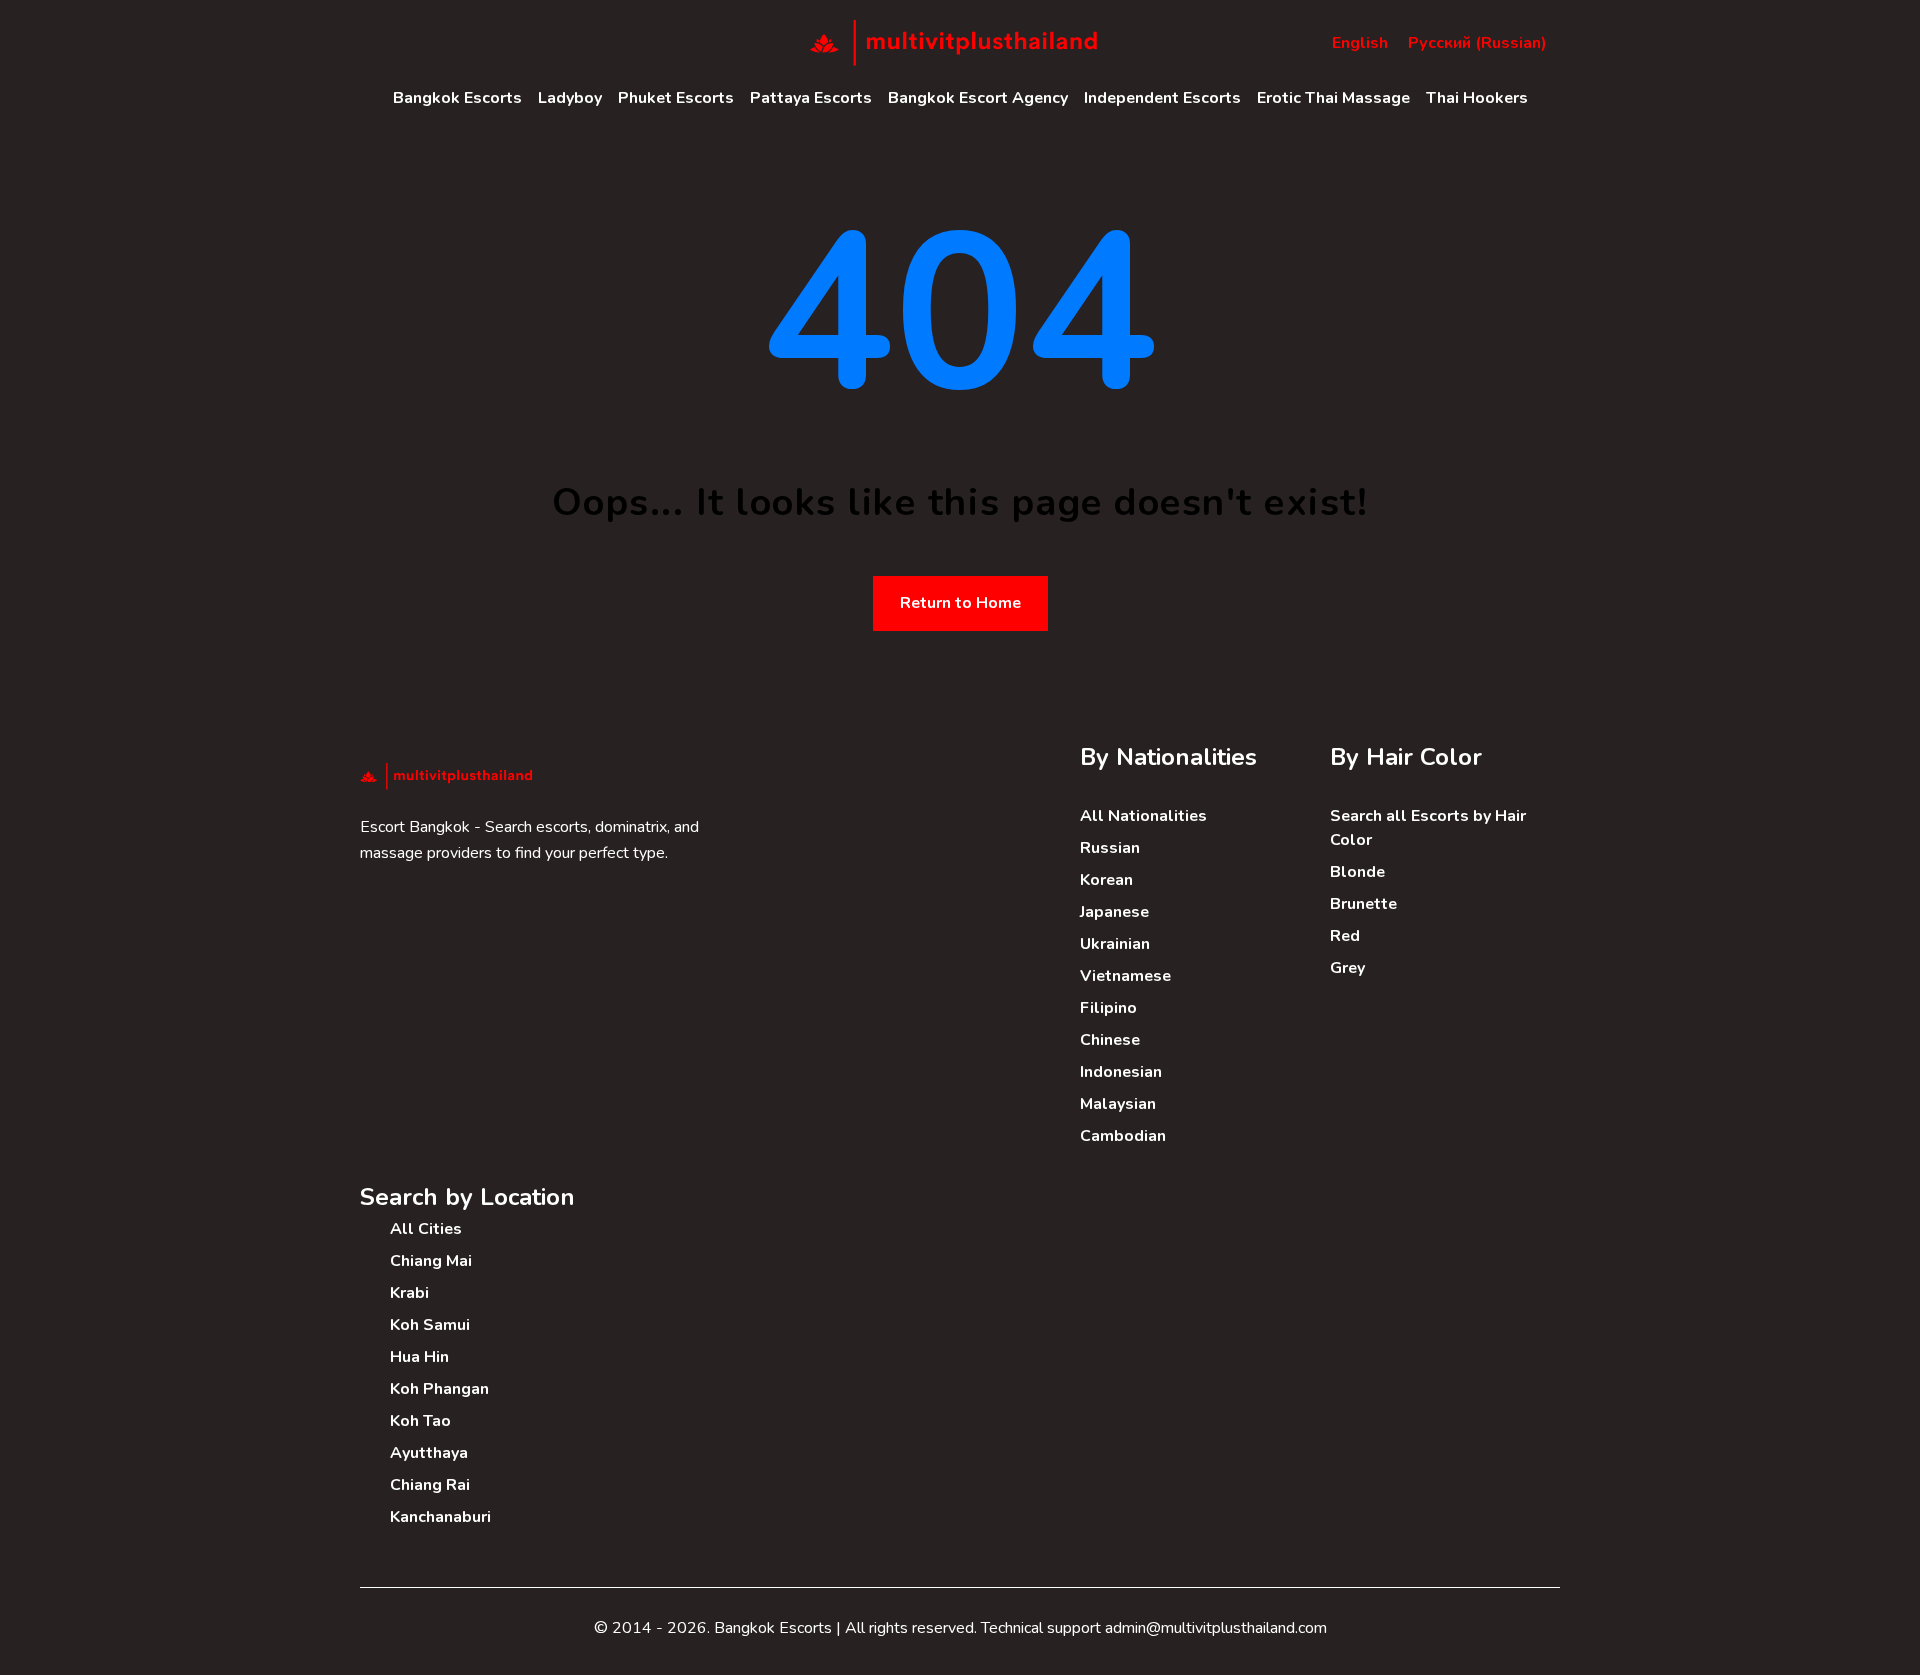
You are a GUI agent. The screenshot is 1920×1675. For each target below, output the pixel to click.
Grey (1347, 968)
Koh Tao (420, 1421)
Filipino (1108, 1008)
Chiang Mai (431, 1261)
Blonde (1357, 872)
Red (1345, 936)
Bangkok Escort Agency (978, 98)
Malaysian (1118, 1104)
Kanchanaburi (440, 1517)
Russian (1110, 848)
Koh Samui (430, 1325)
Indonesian (1121, 1072)
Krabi (409, 1293)
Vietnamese (1125, 976)
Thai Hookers (1477, 98)
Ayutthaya (429, 1453)
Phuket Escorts (676, 98)
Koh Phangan (439, 1389)
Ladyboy (570, 98)
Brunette (1363, 904)
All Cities (426, 1229)
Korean (1106, 880)
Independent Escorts (1162, 98)
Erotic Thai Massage (1333, 98)
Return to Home (960, 603)
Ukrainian (1115, 944)
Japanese (1114, 912)
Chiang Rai (430, 1485)
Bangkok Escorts (457, 98)
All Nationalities (1143, 816)
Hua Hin (419, 1357)
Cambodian (1123, 1136)
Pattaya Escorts (811, 98)
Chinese (1110, 1040)
